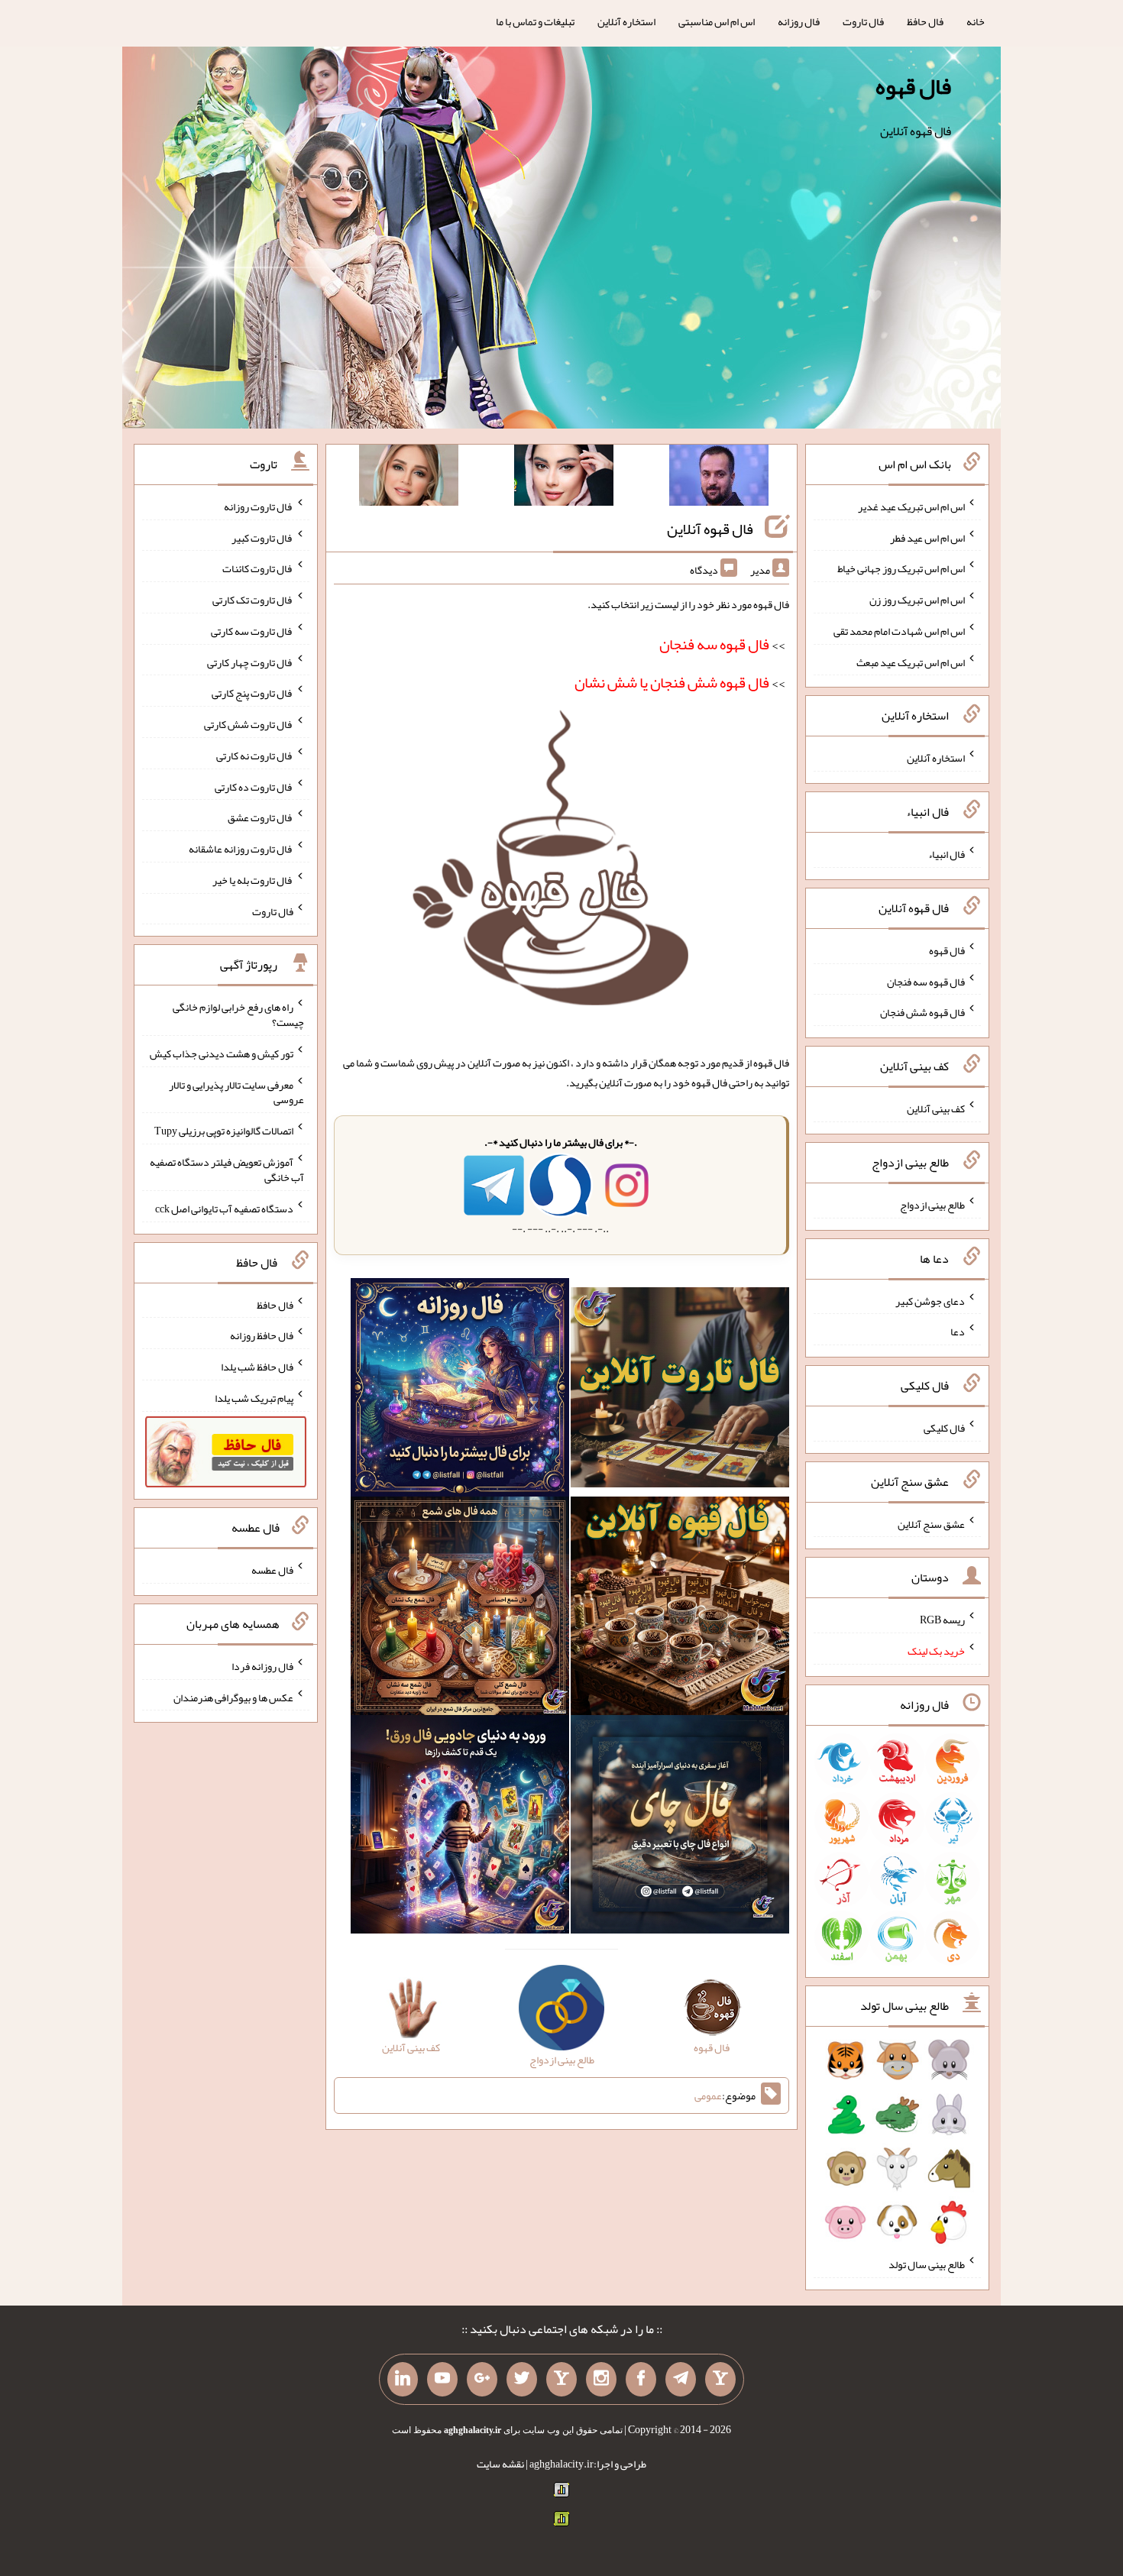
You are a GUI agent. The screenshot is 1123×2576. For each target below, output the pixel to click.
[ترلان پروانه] (564, 478)
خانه (976, 21)
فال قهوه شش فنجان (922, 1012)
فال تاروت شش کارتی (249, 724)
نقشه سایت (500, 2464)
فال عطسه (272, 1570)
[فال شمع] (460, 1609)
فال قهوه (913, 86)
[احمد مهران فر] (719, 478)
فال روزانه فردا (262, 1666)
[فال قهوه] (680, 1609)
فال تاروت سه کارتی (252, 631)
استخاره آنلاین (626, 21)
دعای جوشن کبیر (930, 1300)
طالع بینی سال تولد (927, 2264)
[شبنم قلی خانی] (409, 478)
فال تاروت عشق (261, 817)
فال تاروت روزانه (259, 506)
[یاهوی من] (720, 2380)
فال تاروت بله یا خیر (253, 880)
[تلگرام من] (681, 2380)
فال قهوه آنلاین (710, 529)
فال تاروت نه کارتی (255, 756)
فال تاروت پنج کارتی (252, 693)
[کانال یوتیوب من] (442, 2380)
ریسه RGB (942, 1620)
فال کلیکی (944, 1428)
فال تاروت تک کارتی (253, 600)
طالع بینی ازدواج (932, 1205)
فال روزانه (799, 21)
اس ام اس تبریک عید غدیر (911, 506)
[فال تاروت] (680, 1390)
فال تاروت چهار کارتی (250, 662)
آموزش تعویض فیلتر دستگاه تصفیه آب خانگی (227, 1170)
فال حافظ (925, 21)
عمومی (708, 2095)
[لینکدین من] (403, 2380)
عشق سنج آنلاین (931, 1523)
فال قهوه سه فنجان (926, 981)
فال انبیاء (947, 854)
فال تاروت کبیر (262, 537)
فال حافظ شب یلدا (257, 1367)
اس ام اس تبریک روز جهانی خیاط (901, 568)
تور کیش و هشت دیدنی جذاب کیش (222, 1053)
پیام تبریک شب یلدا (254, 1398)
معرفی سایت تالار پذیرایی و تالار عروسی (236, 1092)
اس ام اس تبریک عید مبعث (911, 662)
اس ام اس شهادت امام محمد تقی (899, 631)
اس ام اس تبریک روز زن (917, 600)
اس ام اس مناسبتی (717, 21)
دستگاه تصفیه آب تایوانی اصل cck (224, 1209)
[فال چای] (680, 1827)
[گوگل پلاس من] (482, 2380)
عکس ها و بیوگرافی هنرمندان (233, 1697)
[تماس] (561, 2380)
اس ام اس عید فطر (927, 537)
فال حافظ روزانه (262, 1335)
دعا (958, 1332)
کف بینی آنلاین (936, 1108)
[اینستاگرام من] (601, 2380)
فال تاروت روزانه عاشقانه (241, 849)
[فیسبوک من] (641, 2380)
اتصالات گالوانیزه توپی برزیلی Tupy (224, 1131)
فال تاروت (863, 21)
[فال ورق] (460, 1827)
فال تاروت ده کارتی (254, 786)
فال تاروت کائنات (258, 568)
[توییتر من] (522, 2380)
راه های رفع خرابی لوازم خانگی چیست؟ (238, 1015)
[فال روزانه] (460, 1390)
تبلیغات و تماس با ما (535, 21)
